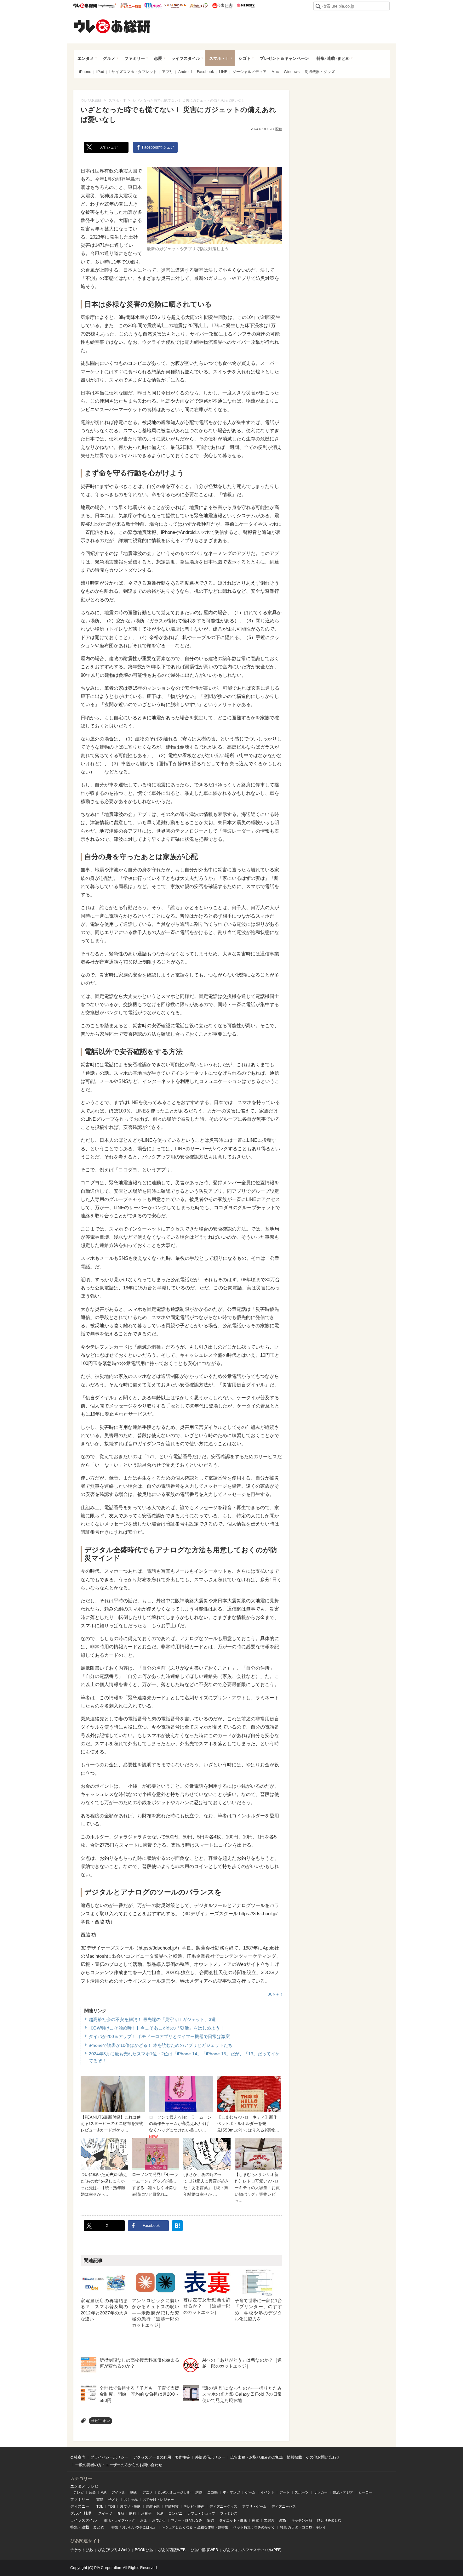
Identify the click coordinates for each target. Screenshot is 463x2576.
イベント (267, 2492)
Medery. (246, 6)
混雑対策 (172, 2506)
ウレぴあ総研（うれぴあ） (112, 26)
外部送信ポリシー (210, 2457)
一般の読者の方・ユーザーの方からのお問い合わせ (119, 2465)
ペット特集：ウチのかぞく (254, 2527)
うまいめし (175, 6)
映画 (134, 2492)
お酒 (160, 2513)
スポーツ (302, 2492)
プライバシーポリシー (109, 2457)
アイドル (118, 2492)
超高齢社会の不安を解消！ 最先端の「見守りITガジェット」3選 (152, 2019)
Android (185, 72)
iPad (100, 72)
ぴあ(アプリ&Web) (114, 2550)
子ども (114, 2500)
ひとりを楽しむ (329, 2520)
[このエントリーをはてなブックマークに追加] (177, 2226)
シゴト (245, 58)
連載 (85, 2527)
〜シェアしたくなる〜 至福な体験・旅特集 (195, 2527)
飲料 (133, 2513)
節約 (211, 2520)
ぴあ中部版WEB (204, 2550)
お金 (144, 2520)
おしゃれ (131, 2500)
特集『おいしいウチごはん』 (134, 2527)
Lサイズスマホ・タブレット (133, 72)
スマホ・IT (219, 58)
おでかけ (159, 2520)
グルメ (109, 58)
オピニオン (100, 2421)
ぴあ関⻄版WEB (172, 2550)
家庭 (100, 2500)
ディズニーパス (284, 2506)
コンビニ (175, 2513)
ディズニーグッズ (223, 2506)
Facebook (205, 72)
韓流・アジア (343, 2492)
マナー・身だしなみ (187, 2520)
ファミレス (229, 2513)
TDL (100, 2506)
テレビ (79, 2492)
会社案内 (78, 2457)
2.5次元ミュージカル (174, 2492)
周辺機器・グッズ (320, 72)
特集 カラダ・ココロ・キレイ (303, 2527)
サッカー (321, 2492)
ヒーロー (365, 2492)
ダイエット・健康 (233, 2520)
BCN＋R (275, 1994)
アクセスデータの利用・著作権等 (162, 2457)
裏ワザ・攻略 (130, 2506)
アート (285, 2492)
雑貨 (283, 2520)
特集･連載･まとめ (333, 58)
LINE (223, 72)
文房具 (269, 2520)
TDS (111, 2506)
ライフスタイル (186, 58)
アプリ (168, 72)
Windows (292, 72)
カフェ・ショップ (201, 2513)
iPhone (85, 72)
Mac (275, 72)
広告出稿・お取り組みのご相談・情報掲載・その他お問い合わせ (285, 2457)
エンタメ (86, 58)
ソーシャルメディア (249, 72)
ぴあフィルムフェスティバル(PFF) (252, 2550)
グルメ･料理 (81, 2513)
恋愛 (158, 58)
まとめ (99, 2527)
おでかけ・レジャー (158, 2500)
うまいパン (199, 6)
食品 (121, 2513)
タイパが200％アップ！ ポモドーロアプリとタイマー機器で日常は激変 (159, 2036)
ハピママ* (107, 6)
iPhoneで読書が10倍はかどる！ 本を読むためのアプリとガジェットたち (161, 2045)
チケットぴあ (82, 2550)
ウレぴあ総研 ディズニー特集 (131, 6)
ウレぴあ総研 (85, 6)
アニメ (148, 2492)
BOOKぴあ (144, 2550)
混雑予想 (153, 2506)
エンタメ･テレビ (84, 2486)
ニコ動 (212, 2492)
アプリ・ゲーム (254, 2506)
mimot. (153, 6)
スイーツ (105, 2513)
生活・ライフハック (120, 2520)
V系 (104, 2492)
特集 (74, 2527)
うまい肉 (222, 6)
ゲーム (250, 2492)
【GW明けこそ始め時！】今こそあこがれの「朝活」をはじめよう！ (157, 2028)
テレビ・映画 (194, 2506)
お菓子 (146, 2513)
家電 (255, 2520)
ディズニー (80, 2506)
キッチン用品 (302, 2520)
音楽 (92, 2492)
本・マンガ (231, 2492)
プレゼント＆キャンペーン (284, 58)
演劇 (199, 2492)
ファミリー (135, 58)
